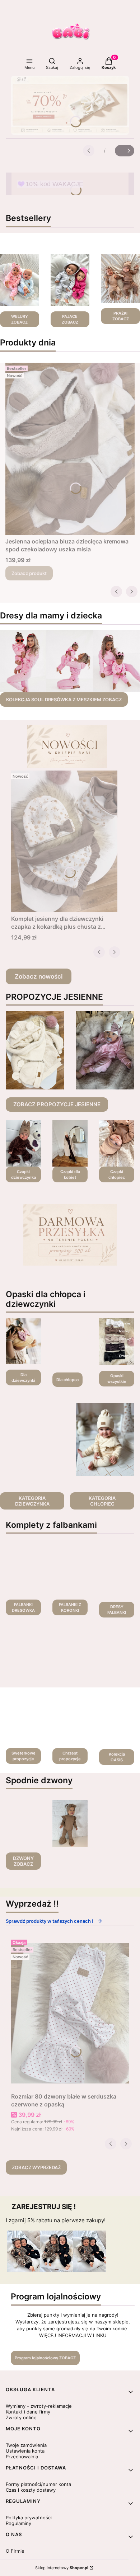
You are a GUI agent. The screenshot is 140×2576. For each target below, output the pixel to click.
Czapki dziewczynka (24, 1174)
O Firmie (15, 2551)
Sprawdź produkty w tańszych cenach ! (50, 1921)
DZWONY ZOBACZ (23, 1861)
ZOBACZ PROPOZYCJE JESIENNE (57, 1104)
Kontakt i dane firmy (28, 2412)
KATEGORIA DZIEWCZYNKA (32, 1501)
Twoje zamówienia (26, 2445)
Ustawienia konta (25, 2451)
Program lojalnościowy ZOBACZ (45, 2358)
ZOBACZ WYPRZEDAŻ (36, 2167)
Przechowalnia (22, 2457)
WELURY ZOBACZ (20, 319)
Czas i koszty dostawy (31, 2490)
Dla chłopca (67, 1380)
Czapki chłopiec (117, 1174)
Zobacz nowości (39, 976)
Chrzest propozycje (70, 1756)
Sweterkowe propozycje (24, 1756)
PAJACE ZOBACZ (70, 319)
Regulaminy (18, 2523)
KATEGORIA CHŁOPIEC (102, 1501)
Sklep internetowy (62, 2568)
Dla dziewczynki (23, 1378)
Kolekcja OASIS (117, 1757)
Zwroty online (21, 2417)
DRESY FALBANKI (117, 1610)
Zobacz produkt (29, 573)
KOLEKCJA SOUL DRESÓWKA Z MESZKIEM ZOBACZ (64, 700)
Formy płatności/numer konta (38, 2484)
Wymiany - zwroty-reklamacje (39, 2406)
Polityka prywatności (29, 2518)
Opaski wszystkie (117, 1379)
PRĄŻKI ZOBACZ (121, 316)
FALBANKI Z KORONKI (70, 1607)
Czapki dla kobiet (70, 1174)
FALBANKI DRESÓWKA (23, 1607)
